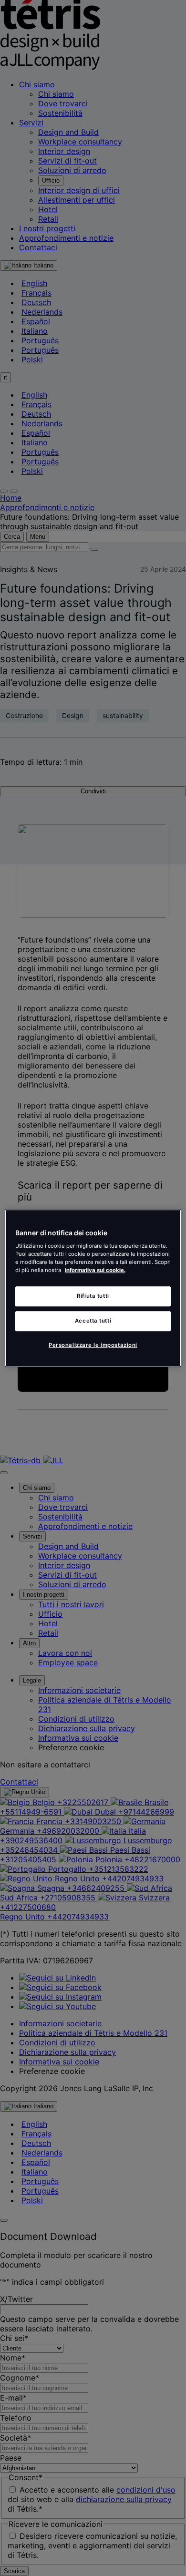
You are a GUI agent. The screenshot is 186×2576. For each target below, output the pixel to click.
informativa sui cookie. (95, 1270)
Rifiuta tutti (93, 1296)
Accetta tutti (93, 1321)
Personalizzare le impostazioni (93, 1345)
